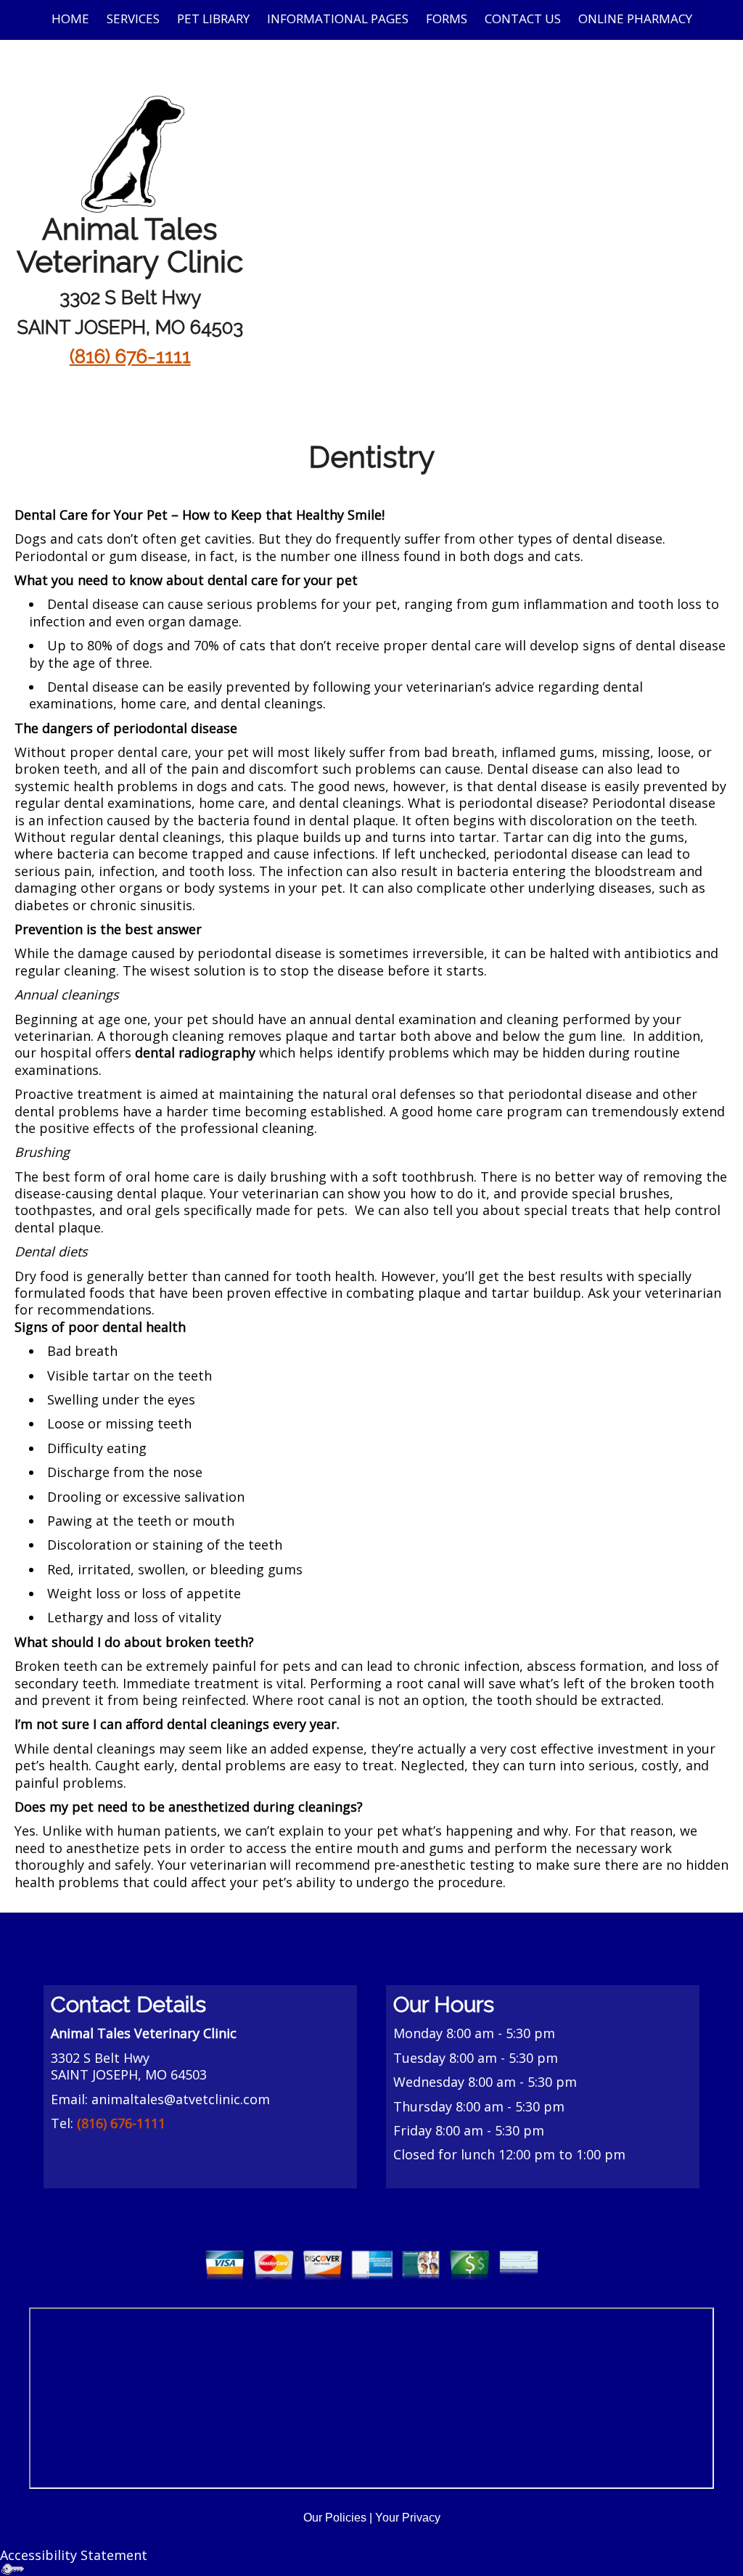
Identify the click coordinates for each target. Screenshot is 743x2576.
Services (133, 19)
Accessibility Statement (74, 2555)
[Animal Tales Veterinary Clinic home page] (130, 152)
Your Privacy (408, 2518)
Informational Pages (338, 19)
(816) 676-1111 (130, 356)
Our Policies (335, 2518)
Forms (447, 19)
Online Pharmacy (635, 19)
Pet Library (213, 19)
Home (70, 19)
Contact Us (523, 19)
